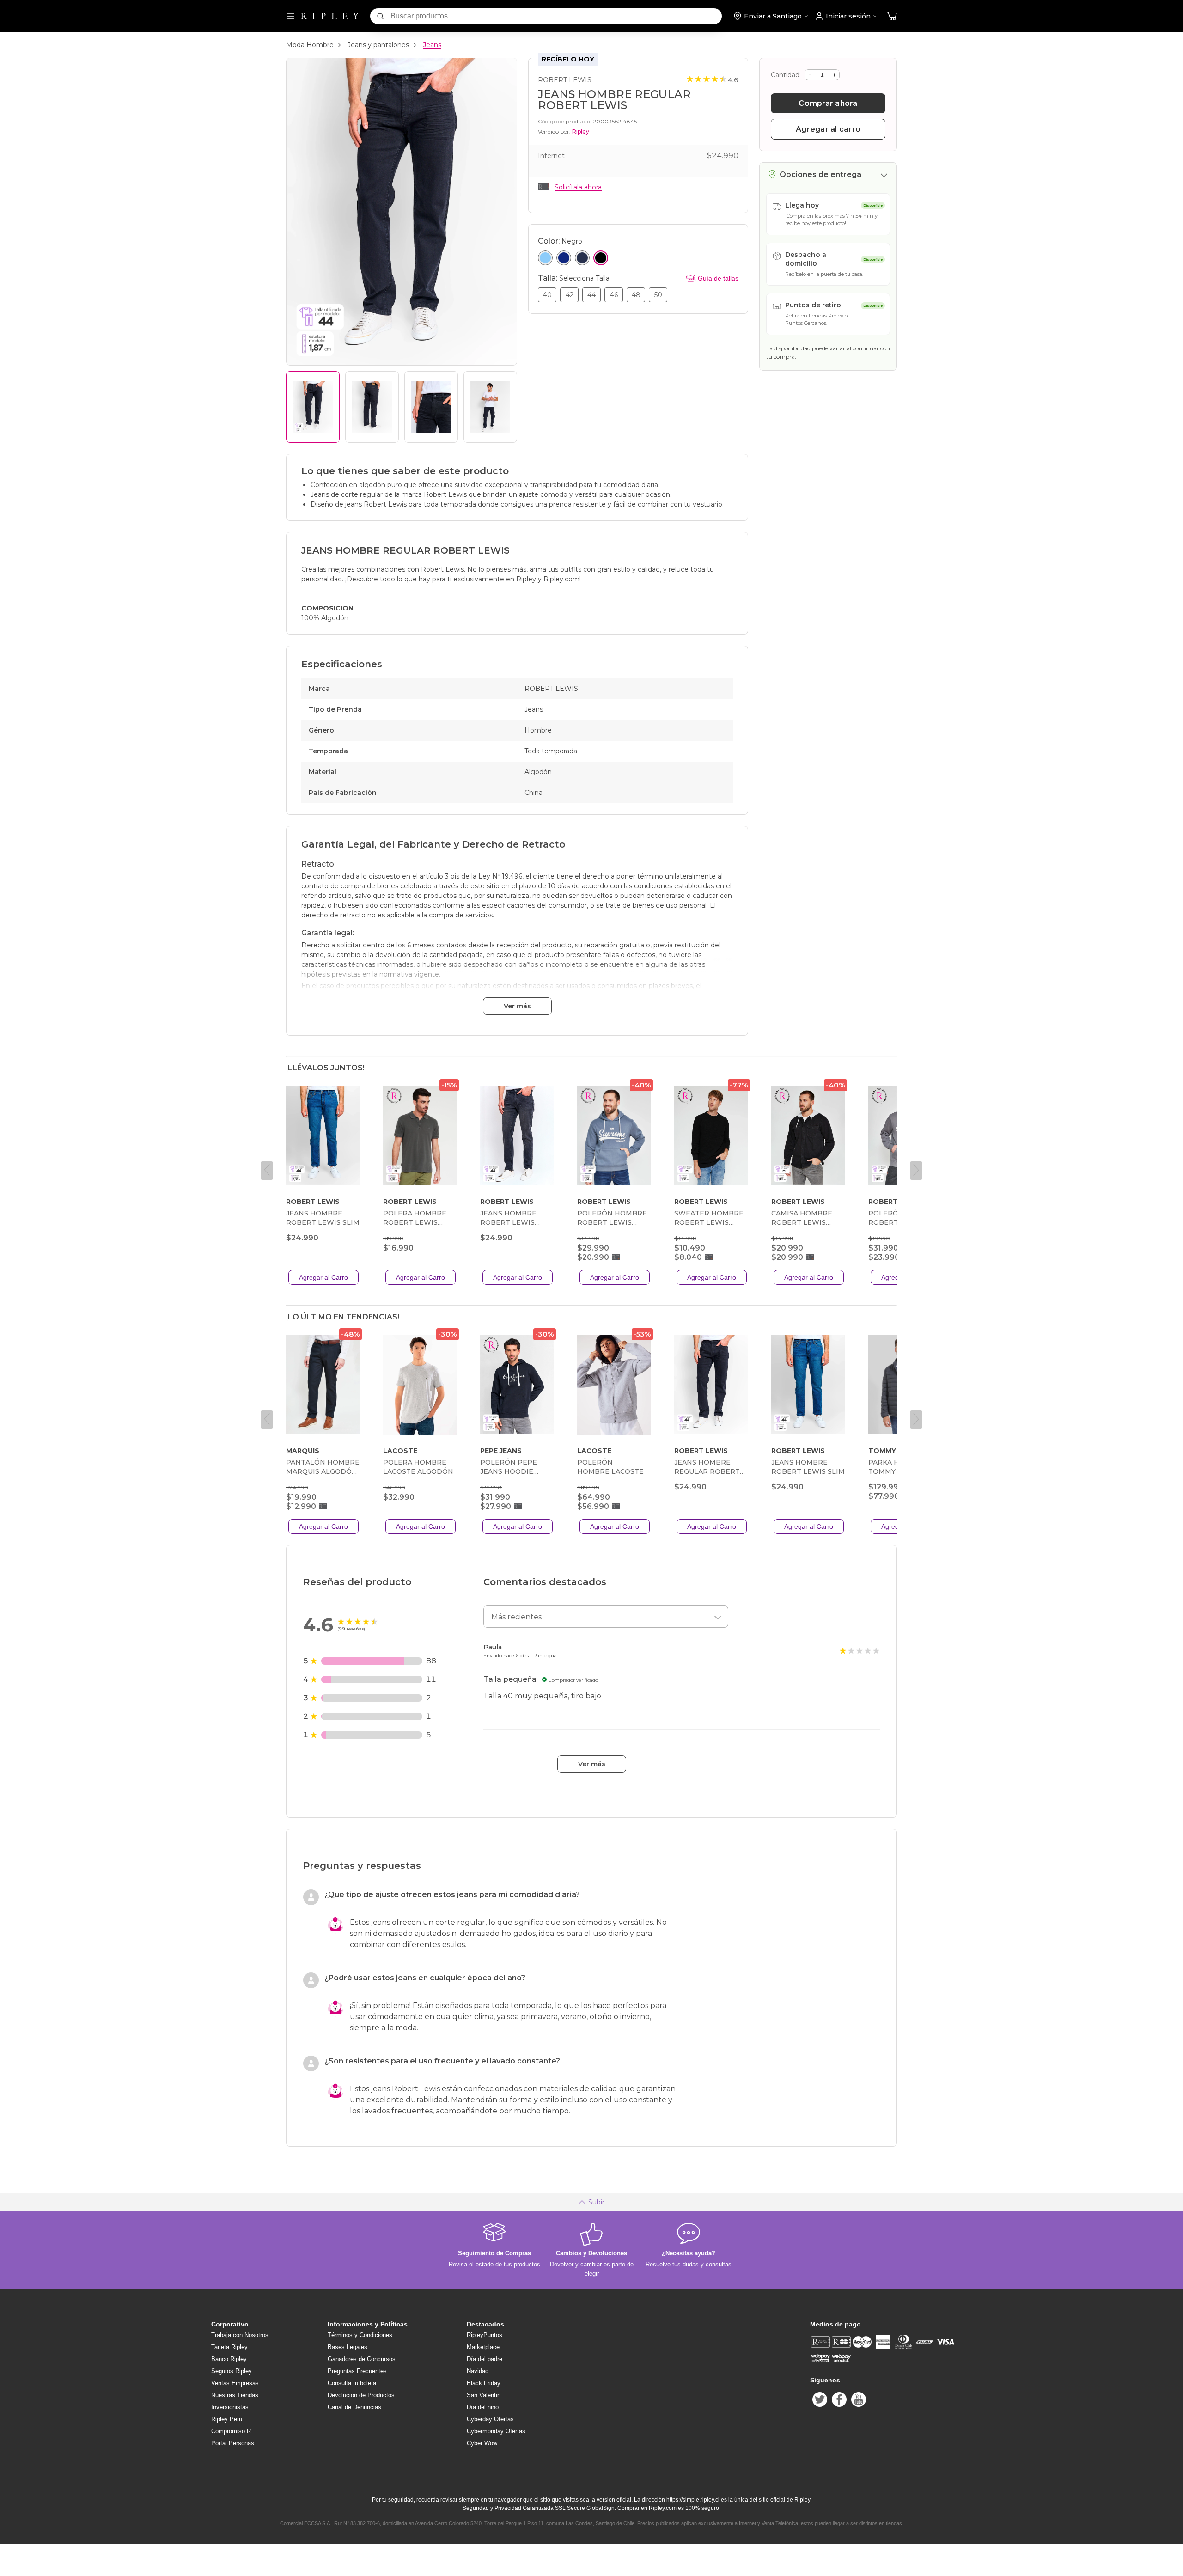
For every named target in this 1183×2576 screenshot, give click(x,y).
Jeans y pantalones (378, 45)
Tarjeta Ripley (229, 2347)
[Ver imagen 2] (372, 407)
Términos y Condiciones (360, 2335)
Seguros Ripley (232, 2371)
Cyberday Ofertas (490, 2419)
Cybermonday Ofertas (496, 2431)
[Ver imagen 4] (490, 407)
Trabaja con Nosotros (240, 2335)
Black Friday (484, 2383)
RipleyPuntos (485, 2335)
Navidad (478, 2371)
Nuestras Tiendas (235, 2395)
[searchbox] (556, 16)
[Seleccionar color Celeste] (545, 258)
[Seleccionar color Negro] (601, 258)
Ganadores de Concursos (362, 2359)
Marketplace (483, 2347)
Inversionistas (230, 2407)
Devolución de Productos (361, 2395)
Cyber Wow (482, 2443)
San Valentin (484, 2395)
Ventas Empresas (235, 2383)
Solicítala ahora (578, 187)
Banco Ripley (229, 2359)
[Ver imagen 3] (431, 407)
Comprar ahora (828, 103)
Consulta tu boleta (352, 2383)
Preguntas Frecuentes (357, 2371)
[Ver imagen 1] (313, 407)
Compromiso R (231, 2431)
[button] (892, 16)
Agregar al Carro (323, 1277)
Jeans (432, 45)
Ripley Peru (227, 2419)
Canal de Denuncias (354, 2407)
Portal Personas (233, 2443)
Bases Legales (348, 2347)
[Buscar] (380, 16)
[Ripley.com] (330, 16)
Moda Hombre (310, 45)
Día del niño (483, 2407)
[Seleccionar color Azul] (564, 258)
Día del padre (485, 2359)
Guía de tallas (718, 278)
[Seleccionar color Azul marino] (582, 258)
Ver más (517, 1006)
